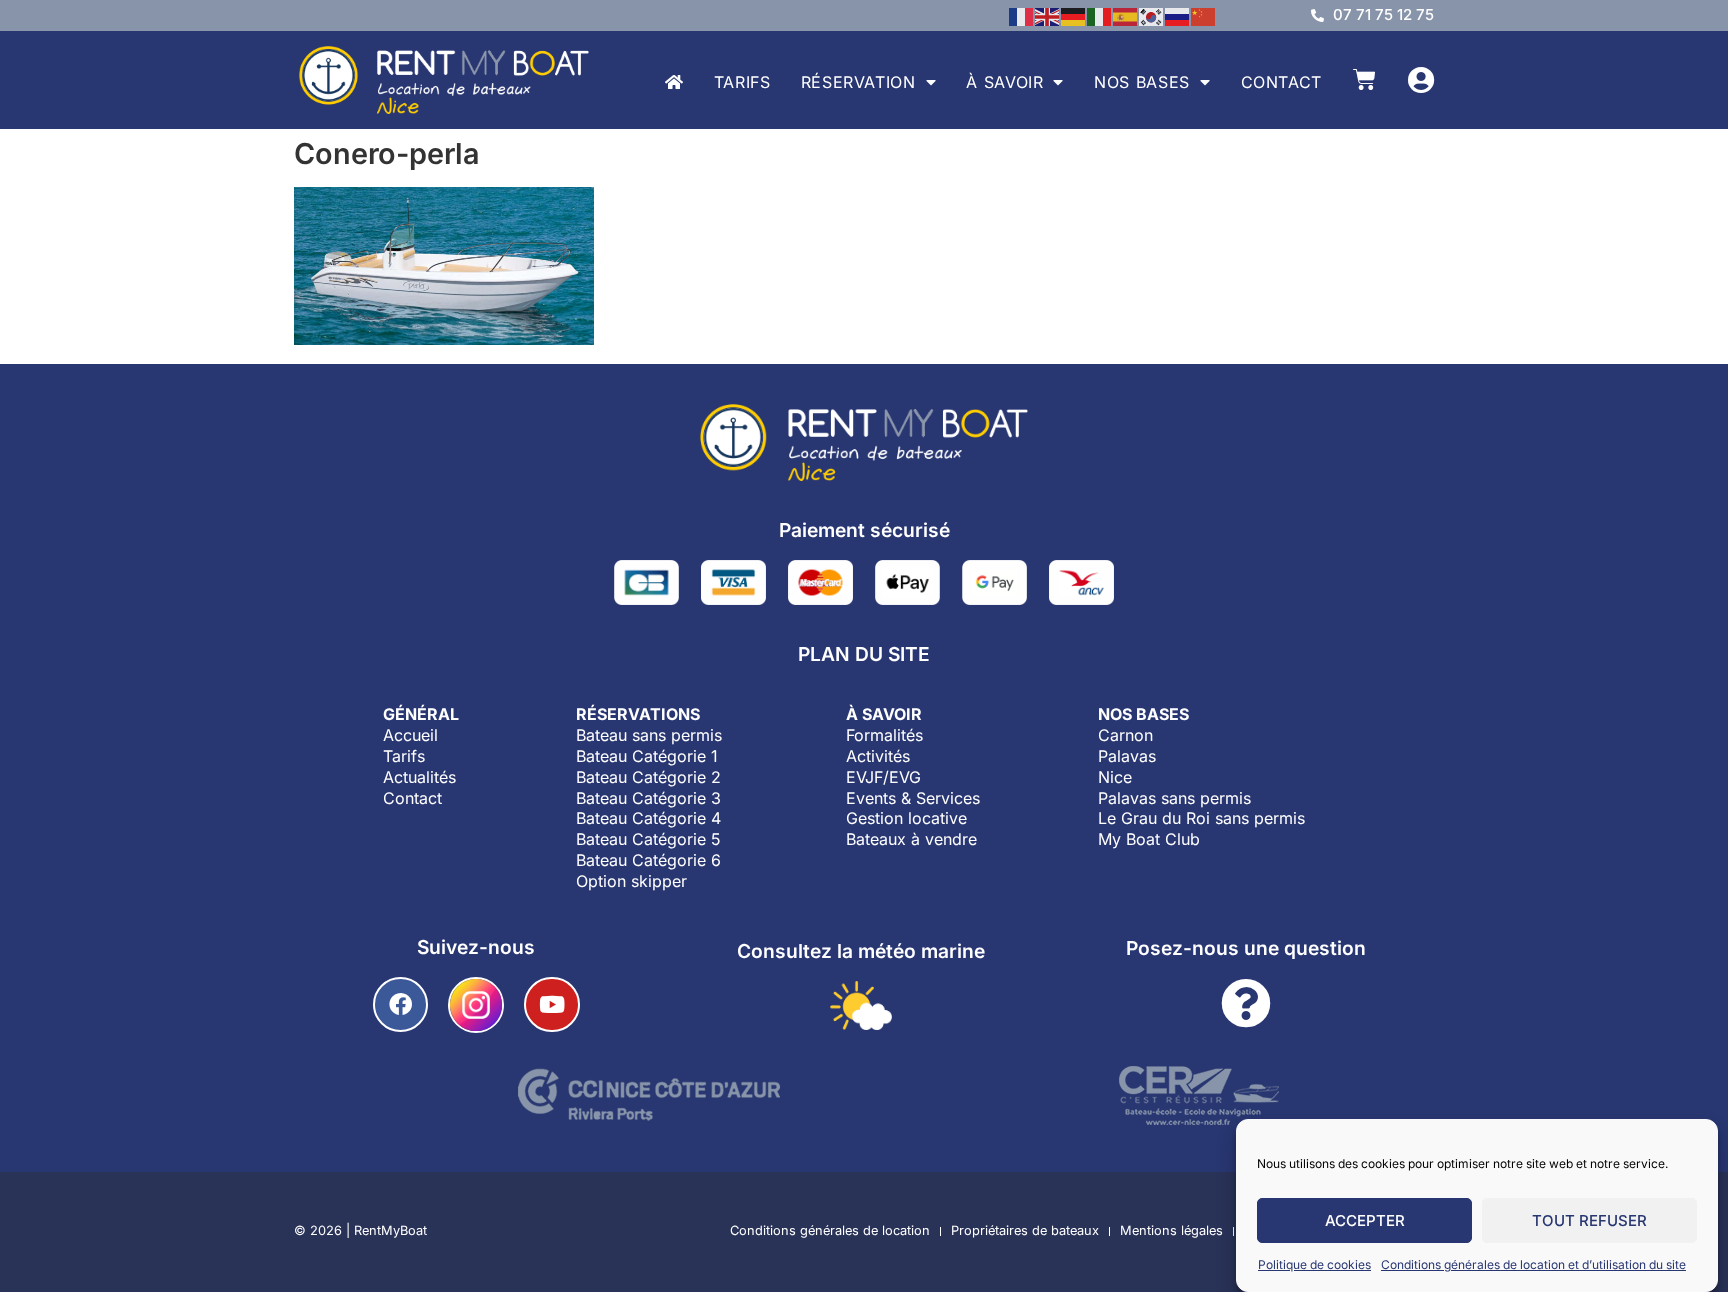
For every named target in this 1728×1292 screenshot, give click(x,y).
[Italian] (1100, 15)
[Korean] (1152, 15)
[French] (1022, 15)
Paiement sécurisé (864, 530)
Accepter (1365, 1220)
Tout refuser (1589, 1220)
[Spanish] (1126, 15)
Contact (1281, 82)
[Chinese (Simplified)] (1204, 15)
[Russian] (1178, 15)
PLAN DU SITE (864, 654)
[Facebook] (400, 1004)
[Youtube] (551, 1004)
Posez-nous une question (1246, 948)
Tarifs (742, 82)
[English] (1048, 15)
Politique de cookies (1314, 1264)
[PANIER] (1364, 79)
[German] (1074, 15)
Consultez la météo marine (861, 951)
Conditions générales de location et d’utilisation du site (1533, 1264)
